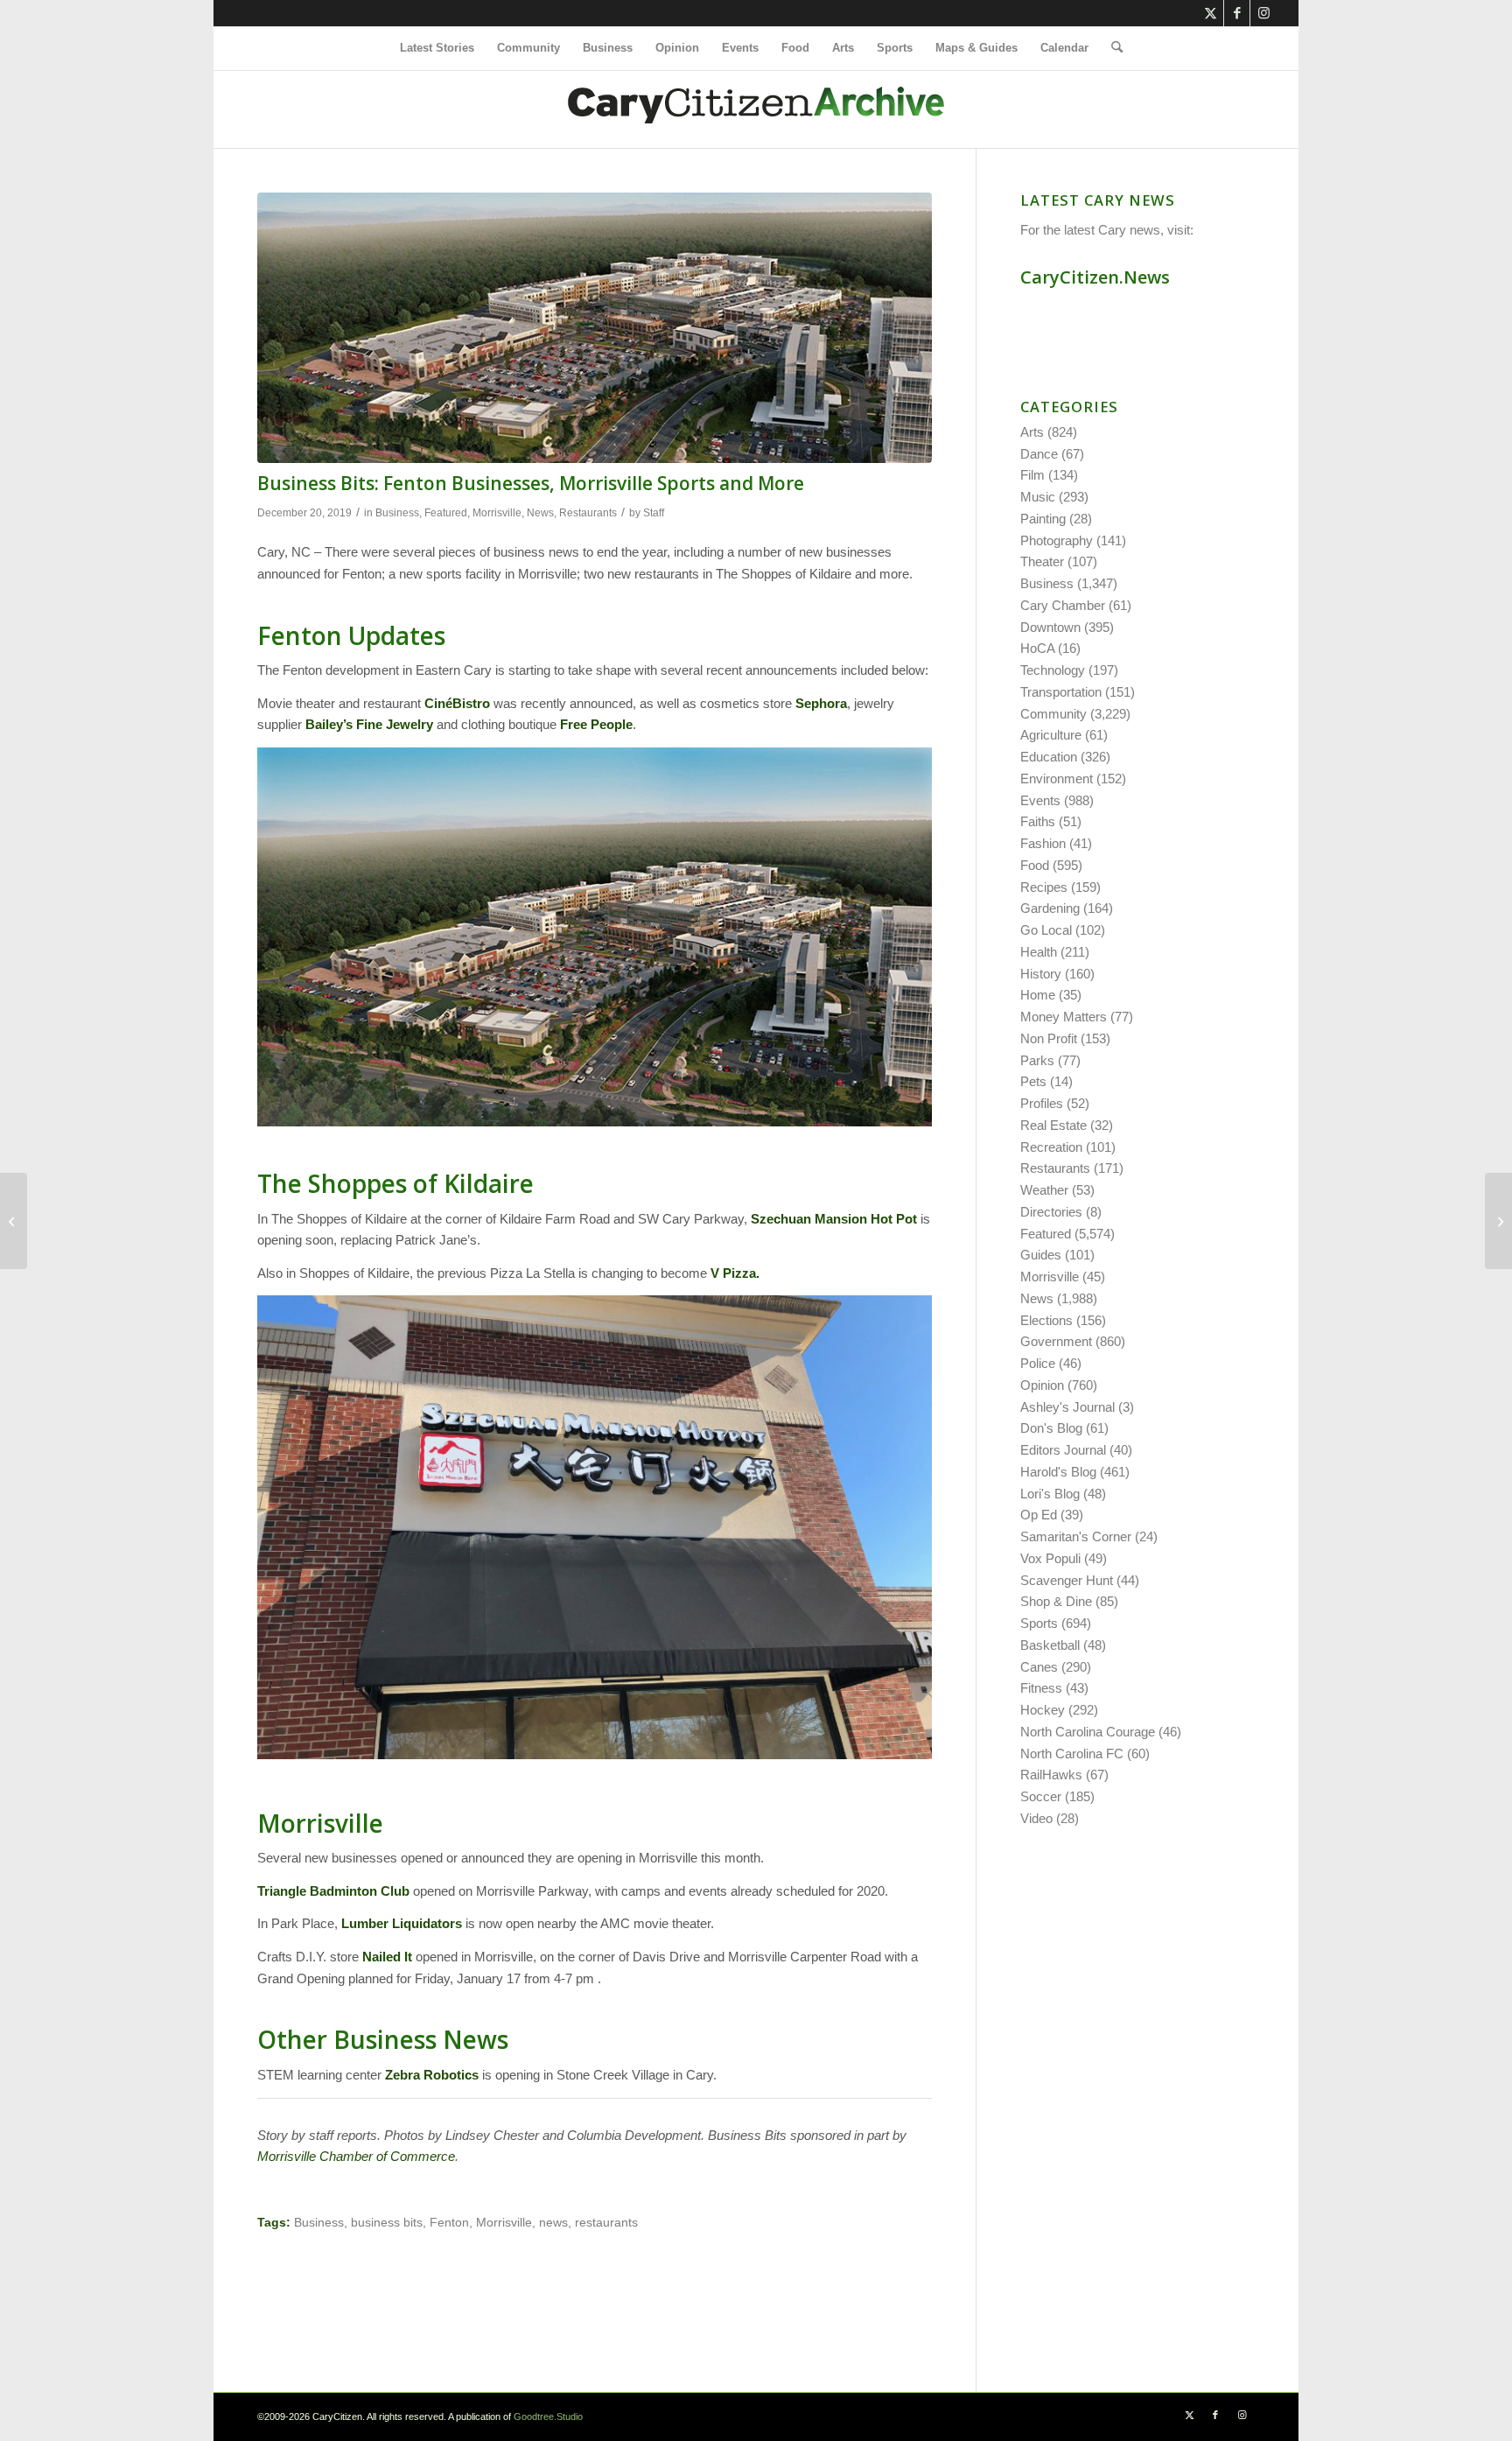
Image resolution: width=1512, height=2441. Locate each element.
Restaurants (588, 513)
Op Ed (1039, 1515)
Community (1053, 714)
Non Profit (1049, 1038)
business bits (387, 2223)
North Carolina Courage (1088, 1732)
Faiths (1038, 821)
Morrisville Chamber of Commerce (356, 2156)
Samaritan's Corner (1076, 1536)
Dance (1039, 454)
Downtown (1050, 627)
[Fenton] (595, 328)
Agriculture (1051, 735)
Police (1038, 1363)
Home (1038, 995)
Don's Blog (1051, 1428)
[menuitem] (437, 48)
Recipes (1044, 887)
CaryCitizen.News (1095, 277)
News (540, 513)
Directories (1051, 1212)
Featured (446, 513)
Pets (1033, 1081)
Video (1036, 1818)
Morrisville (497, 513)
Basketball (1050, 1645)
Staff (654, 513)
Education (1049, 757)
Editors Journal (1063, 1450)
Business (397, 513)
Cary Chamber (1063, 605)
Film (1032, 475)
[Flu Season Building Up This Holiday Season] (14, 1221)
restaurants (606, 2223)
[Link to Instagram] (1263, 13)
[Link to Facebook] (1237, 13)
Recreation (1051, 1147)
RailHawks (1051, 1775)
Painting (1043, 519)
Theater (1042, 561)
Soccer (1041, 1796)
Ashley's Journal (1067, 1407)
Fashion (1043, 843)
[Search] (1111, 48)
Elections (1046, 1320)
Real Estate (1053, 1125)
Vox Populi (1050, 1558)
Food (1035, 865)
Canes (1039, 1667)
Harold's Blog (1058, 1472)
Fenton (449, 2223)
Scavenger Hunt (1067, 1580)
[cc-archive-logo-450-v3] (756, 109)
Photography (1057, 540)
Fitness (1041, 1688)
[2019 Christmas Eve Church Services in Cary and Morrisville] (1498, 1221)
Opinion (1042, 1385)
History (1041, 974)
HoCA (1037, 648)
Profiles (1042, 1103)
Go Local (1046, 930)
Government (1056, 1341)
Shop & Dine (1056, 1601)
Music (1038, 497)
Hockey (1043, 1710)
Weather (1044, 1190)
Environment (1057, 779)
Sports (1039, 1623)
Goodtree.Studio (548, 2416)
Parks (1037, 1060)
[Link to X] (1211, 13)
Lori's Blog (1050, 1494)
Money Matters (1064, 1017)
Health (1039, 952)
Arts (1032, 432)
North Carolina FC (1072, 1754)
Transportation (1061, 692)
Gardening (1050, 908)
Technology (1053, 670)
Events (1040, 800)
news (553, 2223)
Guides (1041, 1255)
